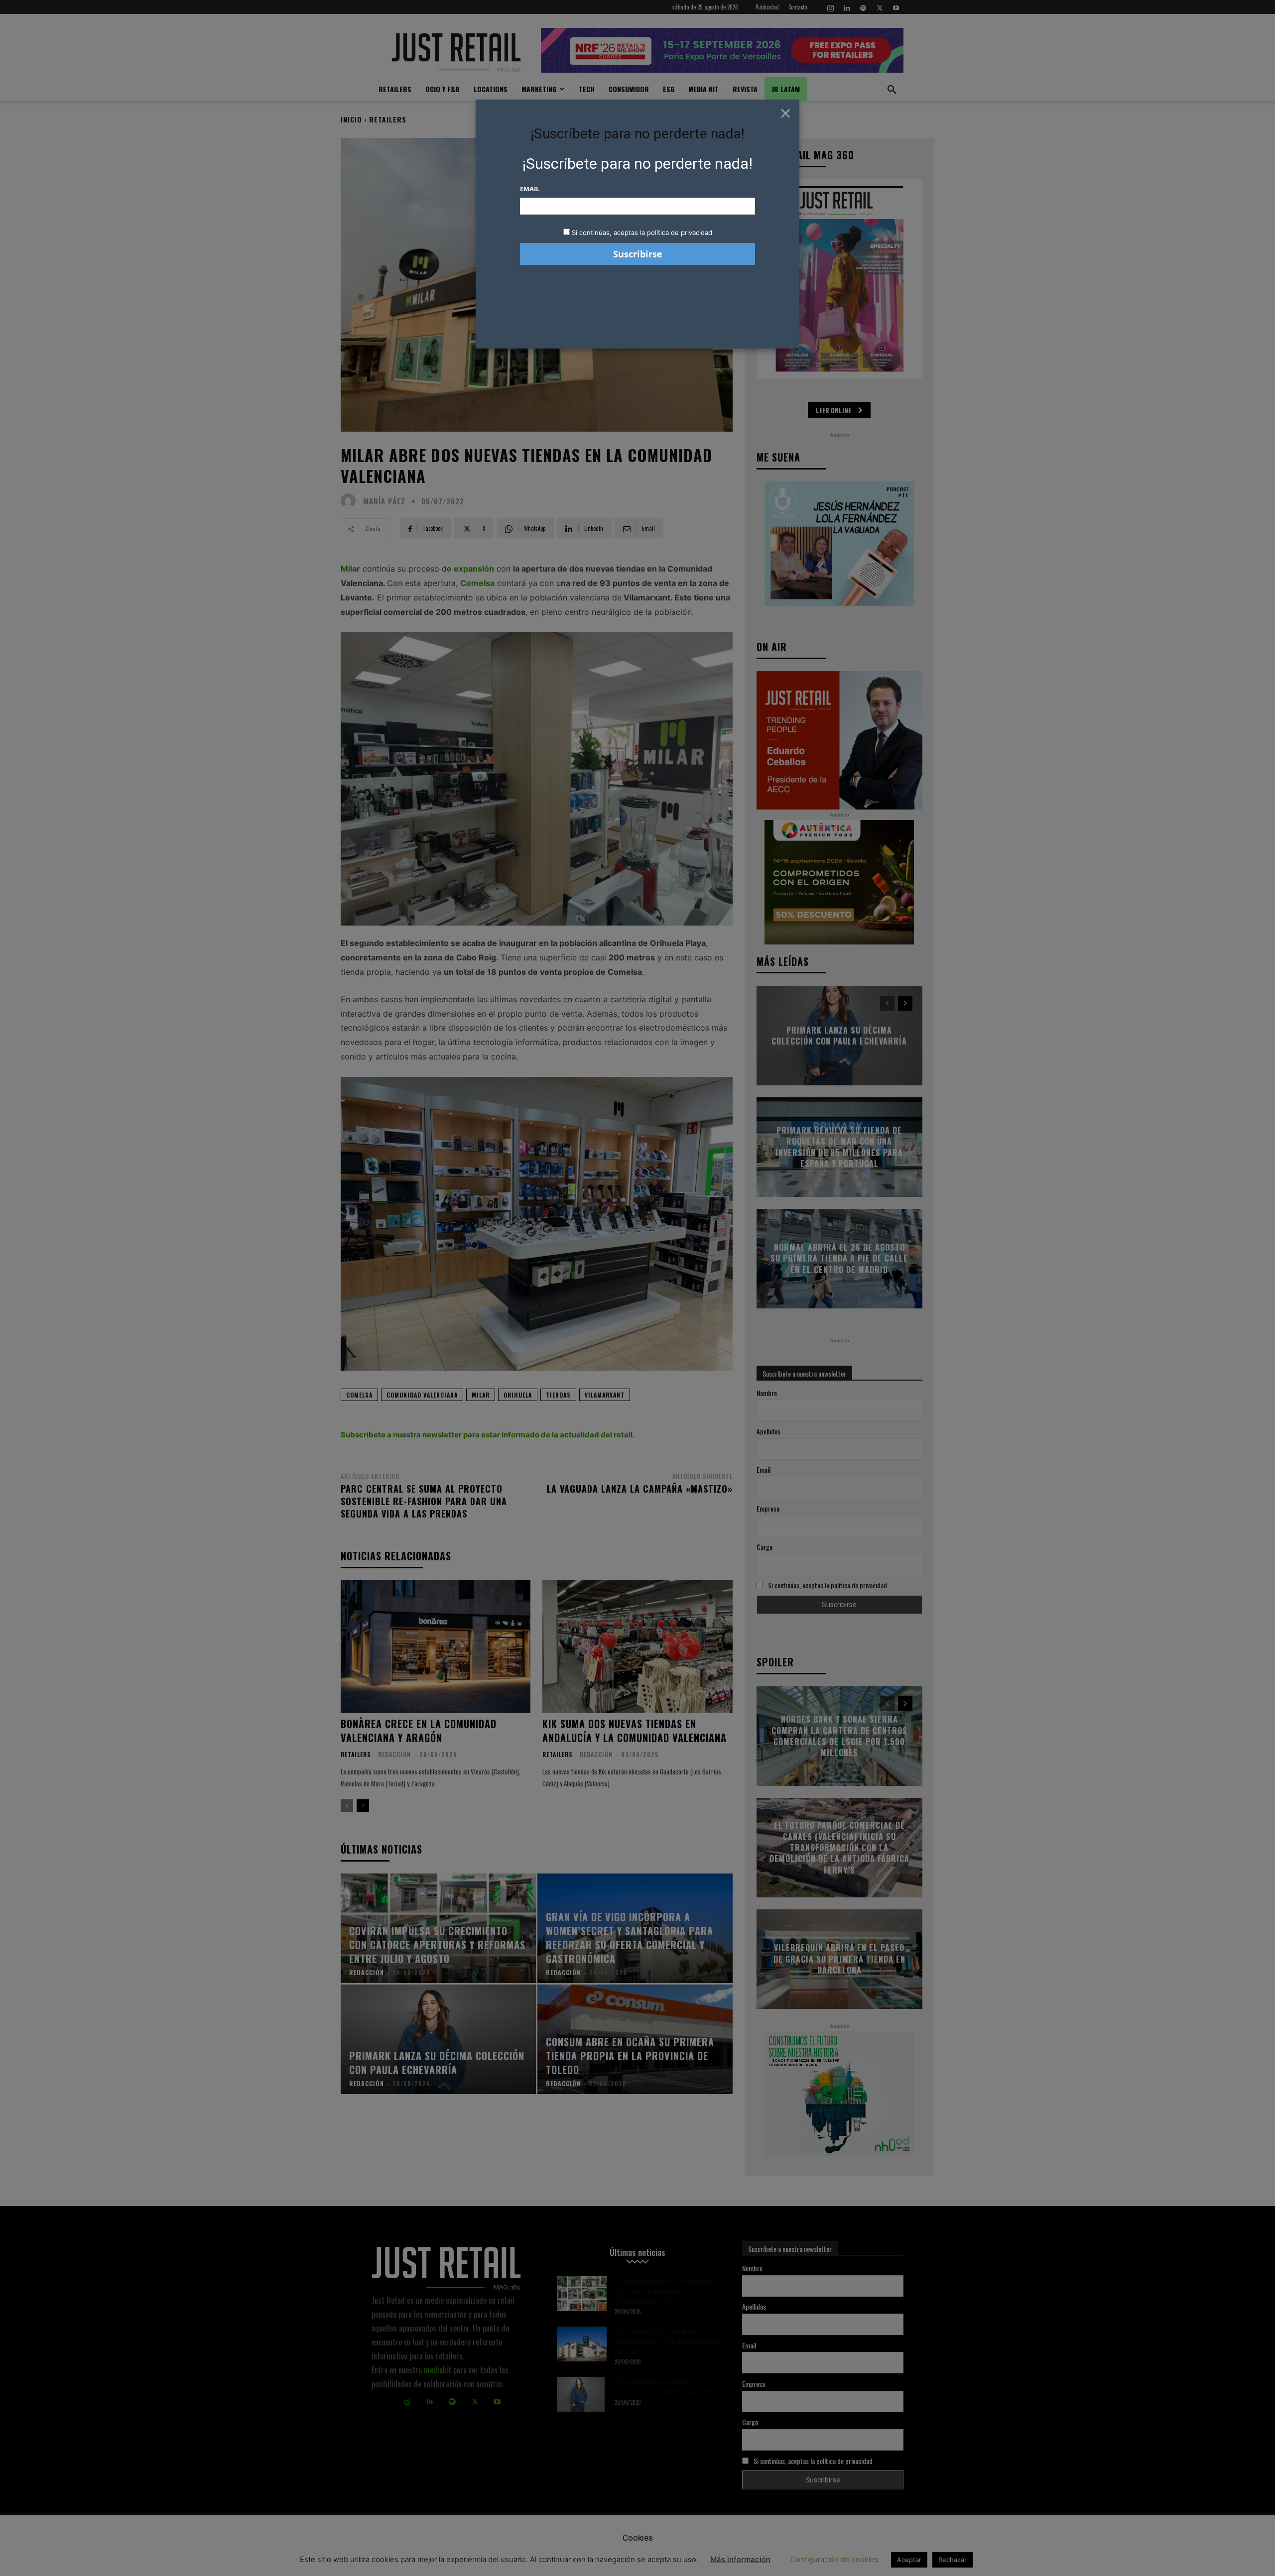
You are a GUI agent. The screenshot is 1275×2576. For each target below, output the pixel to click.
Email (530, 189)
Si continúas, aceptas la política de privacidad (642, 233)
